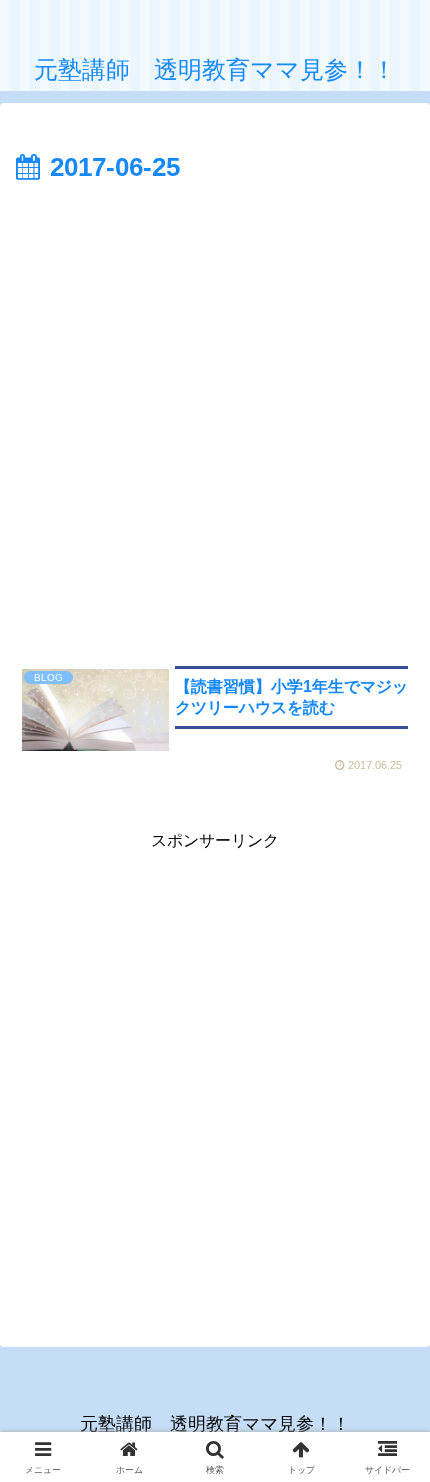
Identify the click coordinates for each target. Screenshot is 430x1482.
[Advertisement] (215, 416)
